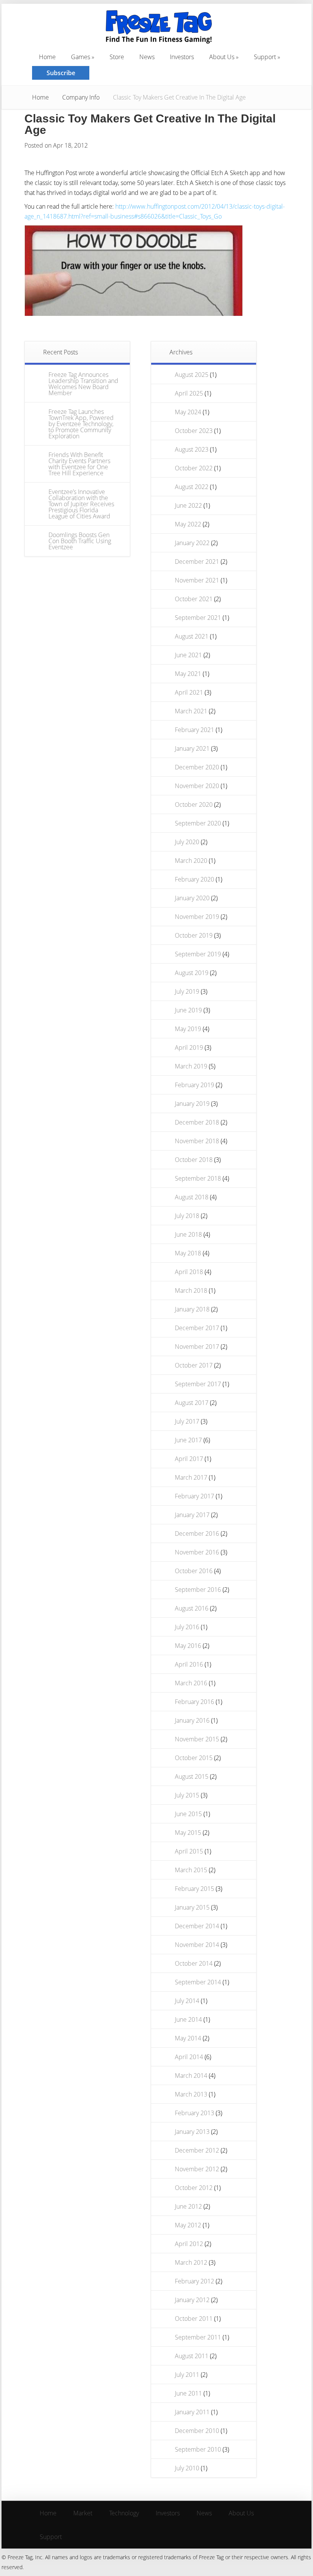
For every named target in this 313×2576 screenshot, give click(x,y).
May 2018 (188, 1253)
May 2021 (188, 674)
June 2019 (188, 1010)
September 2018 (198, 1178)
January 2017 (192, 1515)
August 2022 (192, 487)
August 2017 (192, 1403)
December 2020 (197, 767)
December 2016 (197, 1533)
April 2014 (189, 2057)
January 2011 (192, 2412)
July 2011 (187, 2375)
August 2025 (192, 375)
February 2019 (194, 1085)
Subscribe (61, 73)
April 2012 (189, 2244)
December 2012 (197, 2150)
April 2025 (189, 393)
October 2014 (194, 1963)
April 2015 (189, 1851)
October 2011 (194, 2319)
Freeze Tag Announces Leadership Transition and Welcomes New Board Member (83, 384)
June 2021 (188, 655)
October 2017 (194, 1365)
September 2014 (198, 1982)
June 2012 (188, 2206)
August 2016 (192, 1608)
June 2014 (188, 2019)
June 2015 (188, 1814)
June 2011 (188, 2393)
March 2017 (191, 1477)
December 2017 (197, 1328)
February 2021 (194, 730)
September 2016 (198, 1590)
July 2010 (187, 2468)
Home (40, 97)
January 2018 (192, 1309)
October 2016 (194, 1571)
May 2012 (188, 2225)
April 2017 (189, 1459)
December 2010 (197, 2431)
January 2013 (192, 2132)
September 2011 (198, 2337)
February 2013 (194, 2113)
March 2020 (191, 861)
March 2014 (191, 2076)
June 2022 (188, 505)
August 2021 (192, 636)
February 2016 (194, 1702)
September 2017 (198, 1384)
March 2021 (191, 711)
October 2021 (194, 599)
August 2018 (192, 1197)
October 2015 (194, 1758)
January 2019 (192, 1104)
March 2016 (191, 1683)
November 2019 (197, 917)
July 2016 (187, 1627)
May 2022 (188, 524)
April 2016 (189, 1664)
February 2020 (194, 879)
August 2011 (192, 2356)
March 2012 (191, 2262)
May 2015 (188, 1833)
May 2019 (188, 1029)
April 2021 (189, 692)
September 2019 (198, 954)
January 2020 (192, 898)
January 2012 (192, 2300)
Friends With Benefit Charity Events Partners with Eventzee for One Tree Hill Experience (79, 464)
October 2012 (194, 2188)
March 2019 (191, 1066)
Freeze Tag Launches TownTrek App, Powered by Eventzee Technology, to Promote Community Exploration (81, 424)
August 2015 (192, 1776)
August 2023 (192, 449)
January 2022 (192, 543)
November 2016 (197, 1552)
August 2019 (192, 973)
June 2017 (188, 1440)
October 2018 (194, 1160)
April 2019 (189, 1047)
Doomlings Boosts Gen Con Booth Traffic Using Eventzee (80, 541)
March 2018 (191, 1290)
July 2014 (187, 2001)
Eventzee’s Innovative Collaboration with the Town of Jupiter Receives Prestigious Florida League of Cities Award (81, 504)
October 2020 (194, 804)
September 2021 (198, 618)
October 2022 (194, 468)
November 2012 (197, 2169)
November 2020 (197, 786)
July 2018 (187, 1216)
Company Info (81, 97)
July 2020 (187, 842)
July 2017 (187, 1421)
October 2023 (194, 431)
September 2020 (198, 823)
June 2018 (188, 1234)
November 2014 (197, 1945)
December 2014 (197, 1926)
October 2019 (194, 935)
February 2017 (194, 1496)
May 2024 (188, 412)
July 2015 (187, 1795)
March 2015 (191, 1870)
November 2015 (197, 1739)
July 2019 (187, 991)
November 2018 (197, 1141)
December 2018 (197, 1122)
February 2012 (194, 2281)
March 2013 (191, 2094)
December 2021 (197, 562)
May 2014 (188, 2038)
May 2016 (188, 1646)
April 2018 (189, 1272)
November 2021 (197, 580)
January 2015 (192, 1907)
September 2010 (198, 2449)
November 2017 (197, 1347)
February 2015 (194, 1889)
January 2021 (192, 748)
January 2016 (192, 1720)
